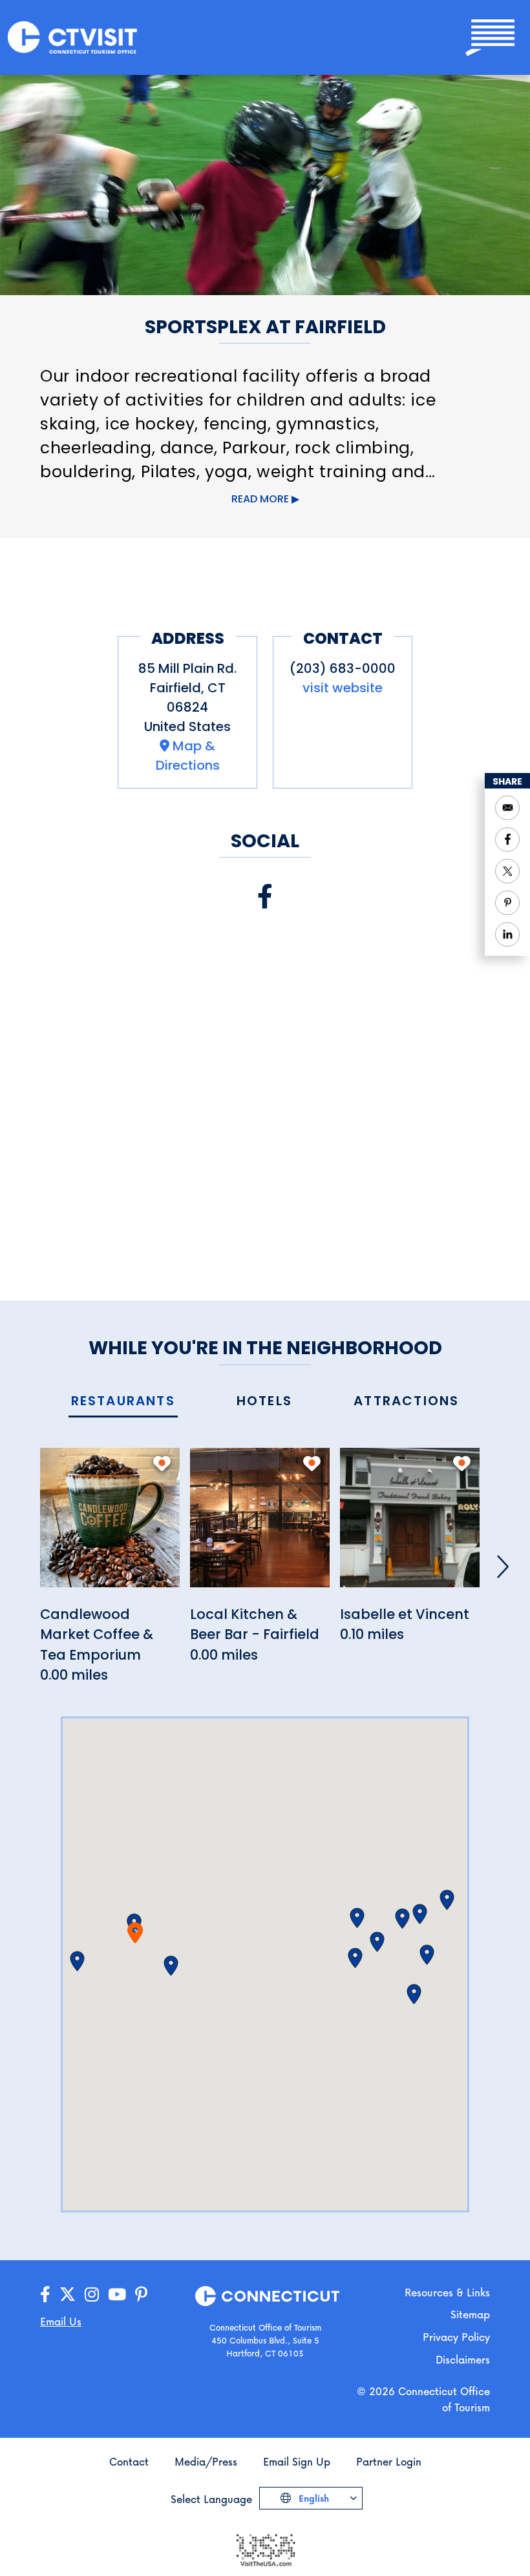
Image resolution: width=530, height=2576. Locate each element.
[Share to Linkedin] (507, 934)
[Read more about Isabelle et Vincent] (410, 1524)
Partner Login (389, 2461)
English (313, 2498)
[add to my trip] (162, 1463)
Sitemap (470, 2314)
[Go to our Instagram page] (92, 2295)
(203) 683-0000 (343, 668)
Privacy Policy (456, 2337)
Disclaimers (463, 2359)
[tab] (123, 1402)
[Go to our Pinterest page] (141, 2295)
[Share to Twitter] (507, 871)
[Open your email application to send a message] (507, 808)
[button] (171, 1966)
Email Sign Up (297, 2461)
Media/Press (206, 2461)
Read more (260, 499)
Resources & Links (447, 2292)
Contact (129, 2461)
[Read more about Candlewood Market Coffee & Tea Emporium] (110, 1524)
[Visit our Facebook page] (265, 897)
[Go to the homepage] (72, 36)
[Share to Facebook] (507, 840)
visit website (343, 688)
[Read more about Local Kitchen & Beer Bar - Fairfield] (260, 1524)
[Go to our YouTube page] (117, 2295)
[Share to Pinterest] (507, 903)
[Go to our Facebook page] (45, 2295)
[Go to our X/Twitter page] (68, 2295)
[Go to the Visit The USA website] (265, 2549)
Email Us (61, 2321)
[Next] (503, 1567)
